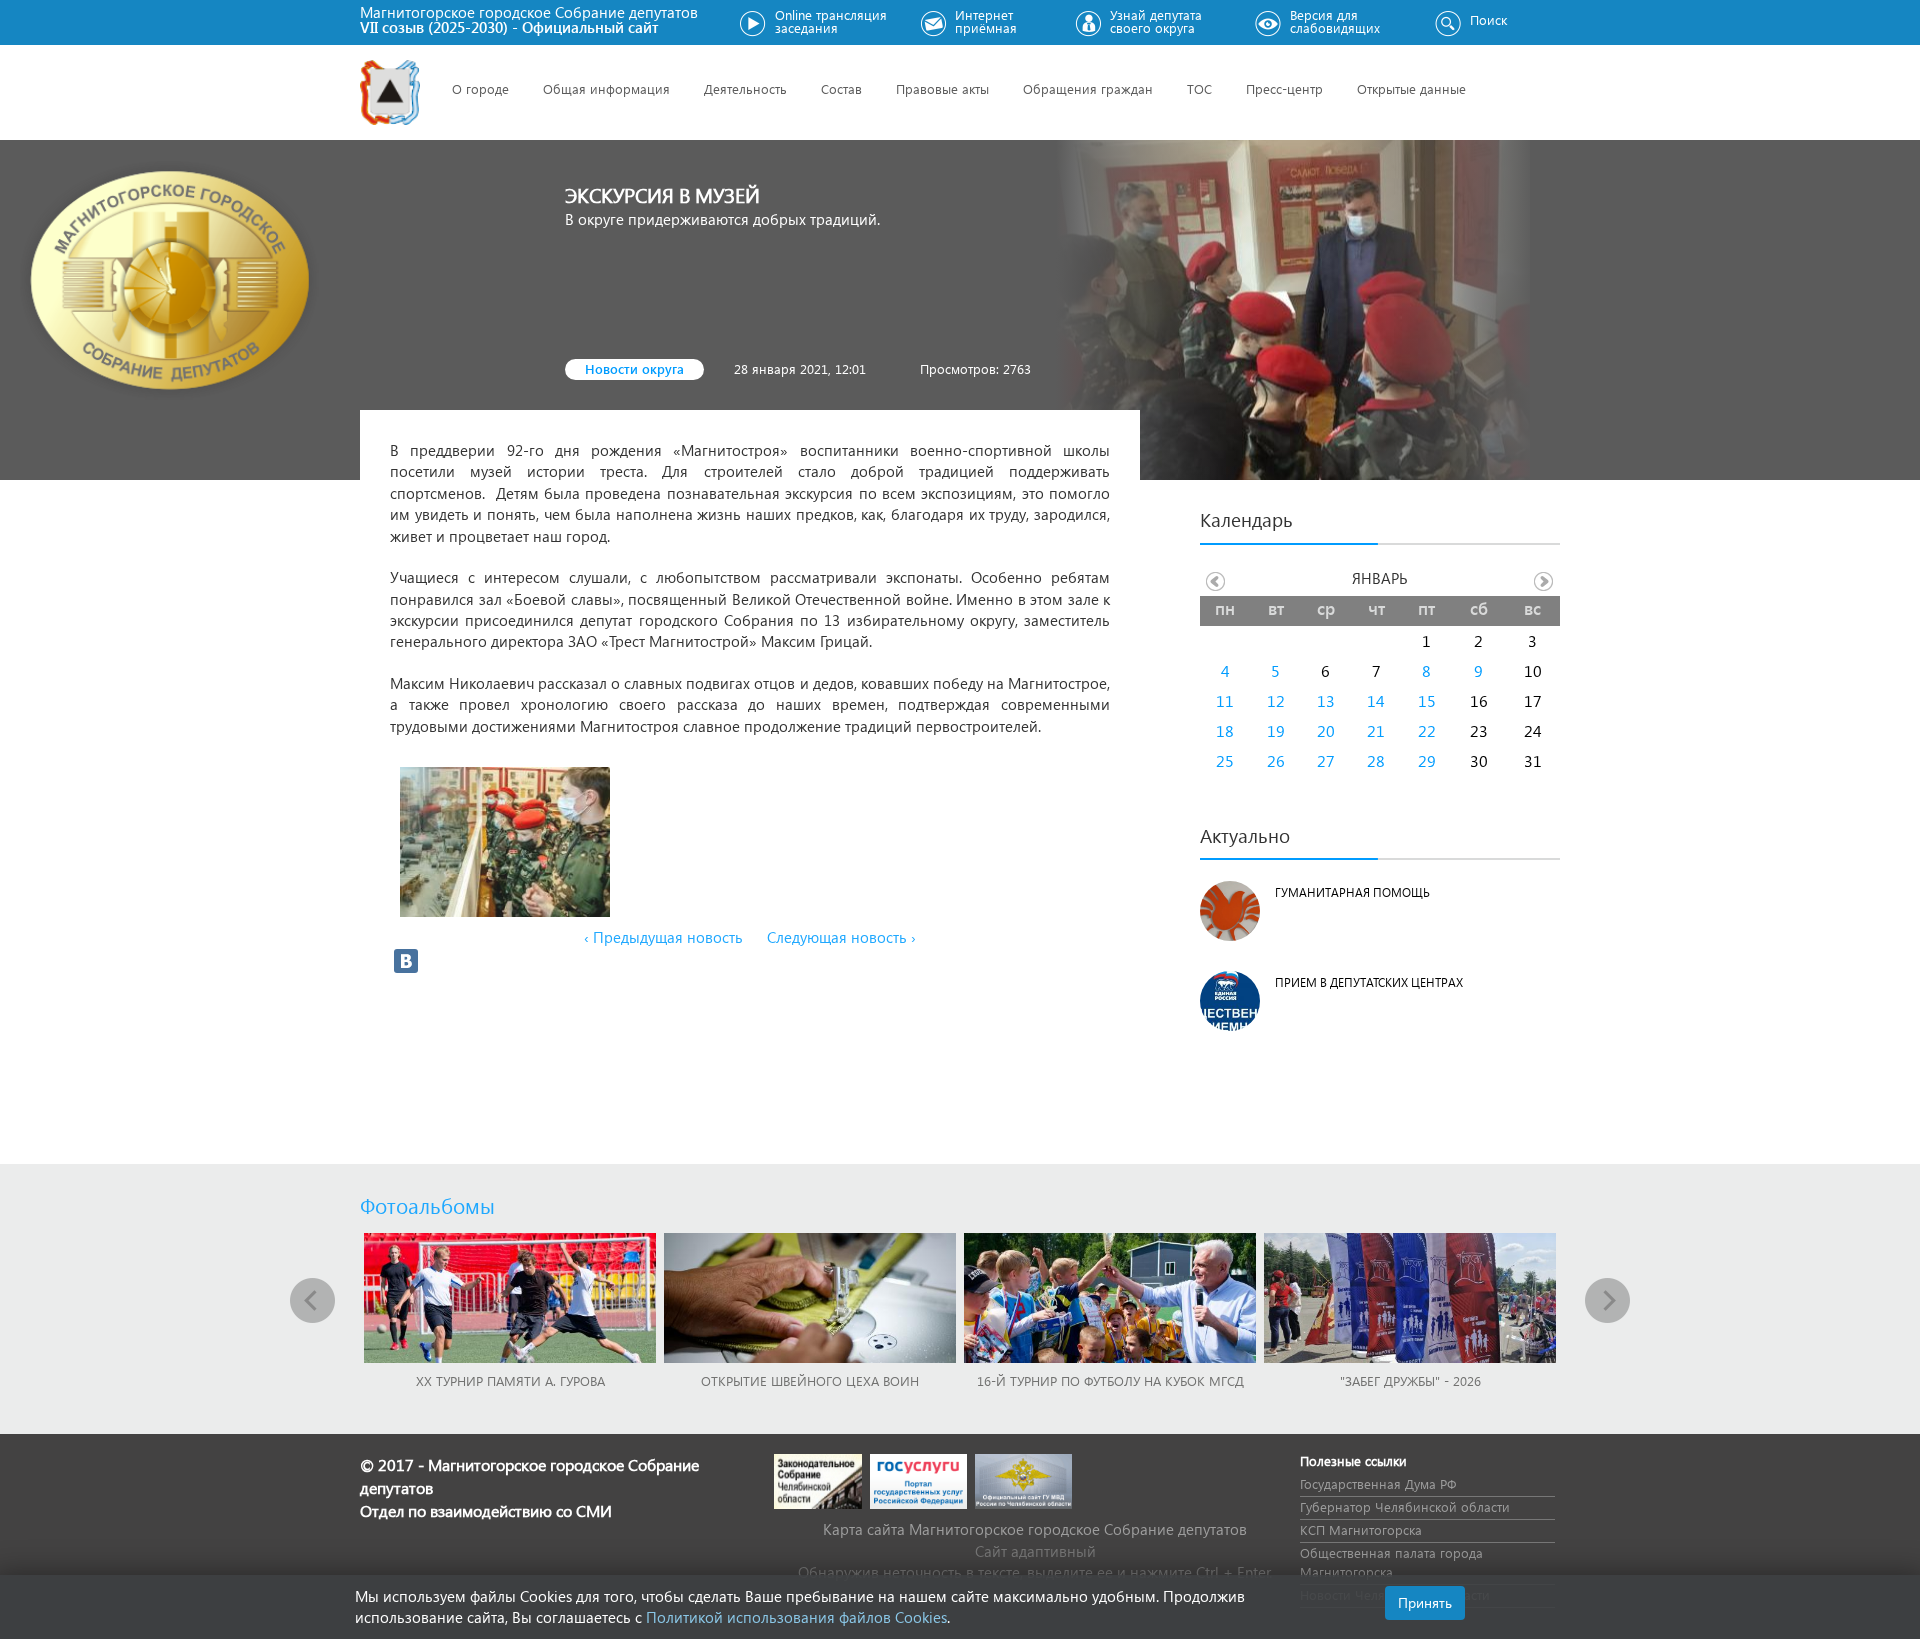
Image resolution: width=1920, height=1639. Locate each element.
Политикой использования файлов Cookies (796, 1617)
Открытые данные (1411, 88)
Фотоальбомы (427, 1205)
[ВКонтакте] (406, 961)
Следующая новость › (841, 937)
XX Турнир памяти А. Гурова (510, 1380)
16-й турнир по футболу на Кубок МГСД (1110, 1380)
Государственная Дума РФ (1378, 1483)
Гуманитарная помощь (1352, 892)
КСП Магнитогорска (1361, 1529)
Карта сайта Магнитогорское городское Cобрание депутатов (1035, 1529)
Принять (1425, 1602)
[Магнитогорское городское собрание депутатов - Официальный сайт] (390, 92)
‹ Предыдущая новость (663, 937)
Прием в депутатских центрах (1369, 982)
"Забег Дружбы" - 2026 (1410, 1380)
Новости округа (634, 368)
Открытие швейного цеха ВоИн (810, 1380)
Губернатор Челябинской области (1405, 1506)
